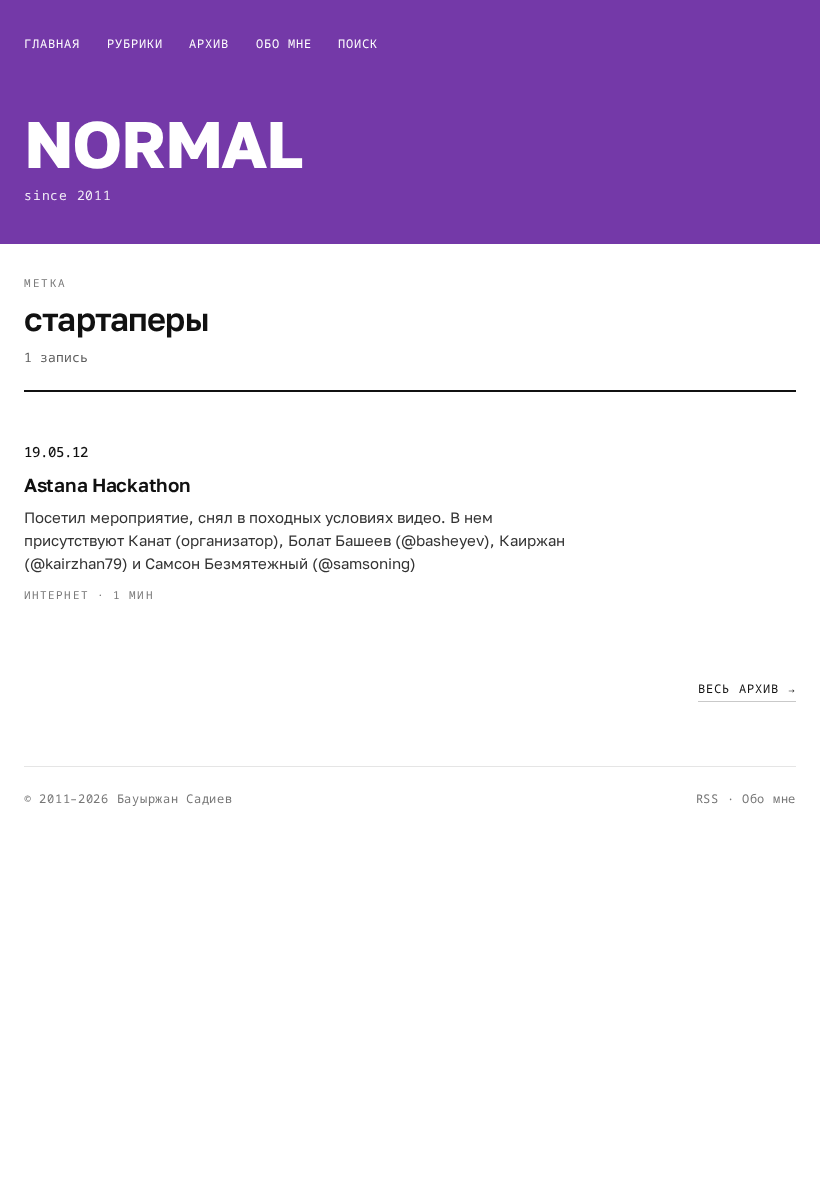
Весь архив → (747, 688)
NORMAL (162, 143)
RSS (707, 798)
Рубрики (135, 43)
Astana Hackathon (107, 484)
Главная (52, 43)
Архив (209, 43)
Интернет (56, 594)
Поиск (358, 43)
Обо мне (284, 43)
